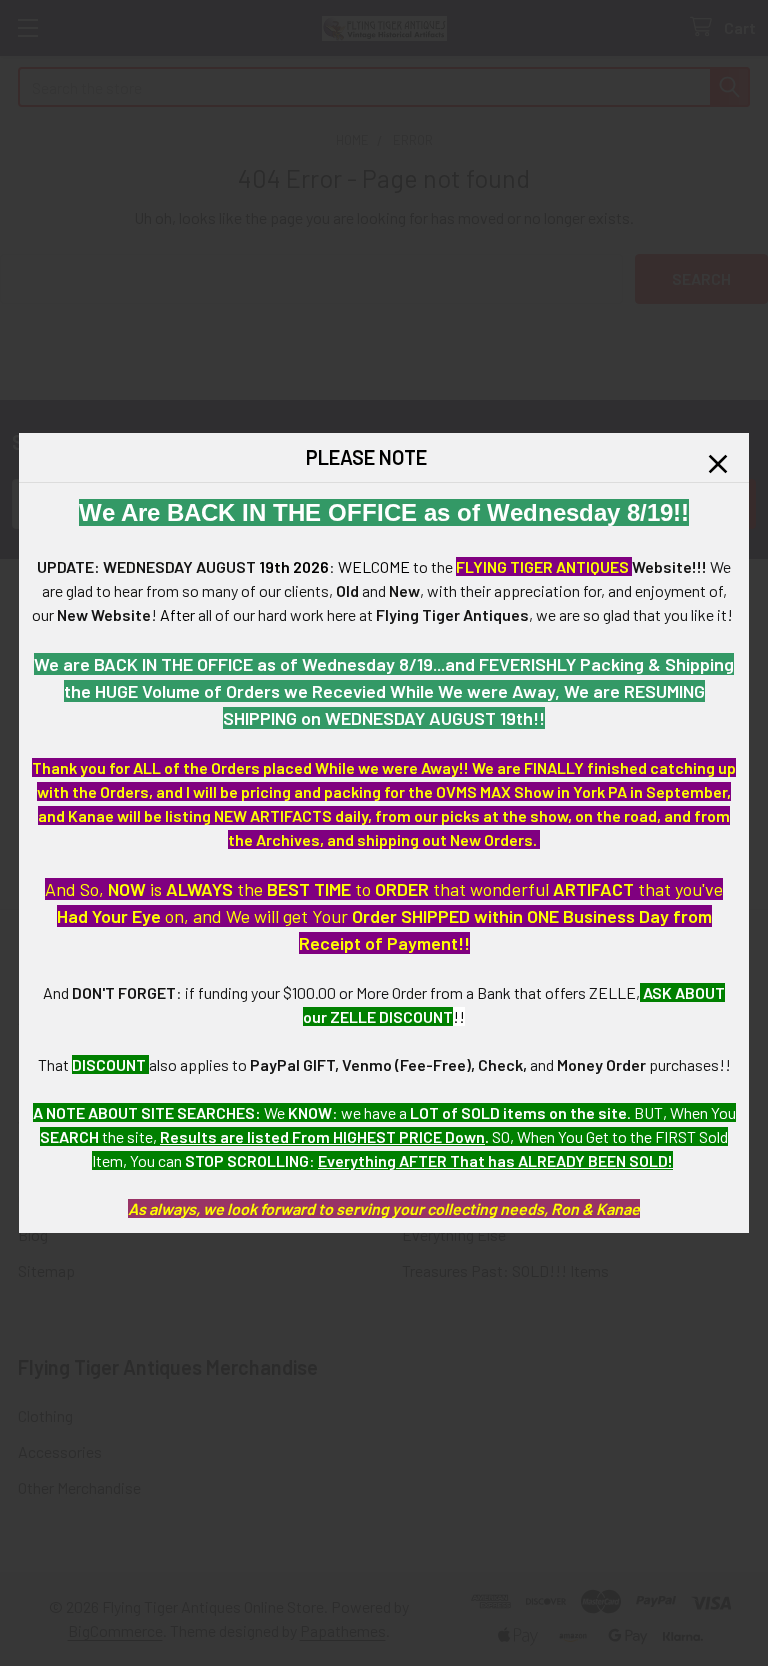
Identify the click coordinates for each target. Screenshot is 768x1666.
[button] (718, 464)
